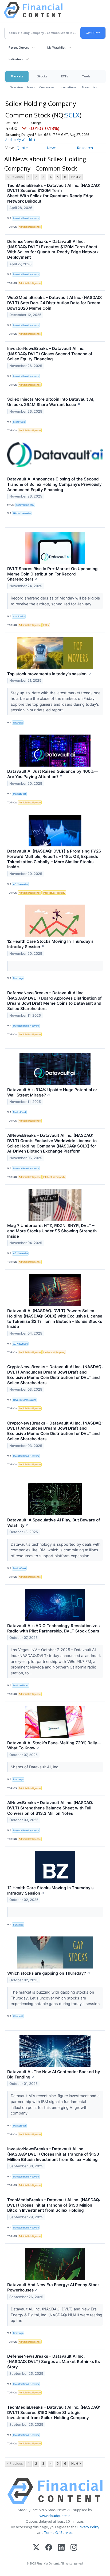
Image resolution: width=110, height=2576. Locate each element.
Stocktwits (19, 422)
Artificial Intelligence (30, 227)
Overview (16, 87)
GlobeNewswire (22, 513)
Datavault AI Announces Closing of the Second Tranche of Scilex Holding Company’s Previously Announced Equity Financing (54, 484)
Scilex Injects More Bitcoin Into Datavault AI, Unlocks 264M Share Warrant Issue (51, 402)
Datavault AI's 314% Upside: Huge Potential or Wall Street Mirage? (52, 1092)
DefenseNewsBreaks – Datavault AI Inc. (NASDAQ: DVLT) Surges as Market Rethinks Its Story (54, 2362)
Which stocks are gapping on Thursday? (49, 1973)
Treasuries (89, 87)
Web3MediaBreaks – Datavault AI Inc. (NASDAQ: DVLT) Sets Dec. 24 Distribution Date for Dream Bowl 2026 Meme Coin (55, 303)
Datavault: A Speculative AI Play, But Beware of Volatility (54, 1523)
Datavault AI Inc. (25, 505)
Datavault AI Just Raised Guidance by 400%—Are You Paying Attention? (53, 774)
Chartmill (18, 723)
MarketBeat (19, 794)
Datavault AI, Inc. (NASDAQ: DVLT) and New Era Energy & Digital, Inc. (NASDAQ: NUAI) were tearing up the (56, 2315)
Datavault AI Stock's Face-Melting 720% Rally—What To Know (54, 1745)
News (31, 87)
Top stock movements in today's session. (50, 674)
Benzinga (18, 978)
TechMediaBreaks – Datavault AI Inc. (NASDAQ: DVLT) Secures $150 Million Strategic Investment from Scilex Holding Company (54, 2413)
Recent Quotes (19, 47)
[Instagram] (74, 2548)
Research (85, 148)
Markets (17, 76)
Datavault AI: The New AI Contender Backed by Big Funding (54, 2074)
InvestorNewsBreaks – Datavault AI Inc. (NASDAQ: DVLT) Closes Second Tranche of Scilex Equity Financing (50, 354)
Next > (76, 177)
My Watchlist (56, 47)
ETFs (65, 76)
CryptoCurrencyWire (25, 1400)
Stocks (42, 76)
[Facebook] (49, 2548)
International (68, 87)
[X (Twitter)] (36, 2548)
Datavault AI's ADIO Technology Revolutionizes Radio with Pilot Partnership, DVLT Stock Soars (53, 1628)
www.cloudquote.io (55, 2516)
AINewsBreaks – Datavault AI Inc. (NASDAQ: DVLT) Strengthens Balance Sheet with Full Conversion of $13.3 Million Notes (50, 1808)
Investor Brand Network (26, 218)
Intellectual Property (54, 893)
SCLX (72, 115)
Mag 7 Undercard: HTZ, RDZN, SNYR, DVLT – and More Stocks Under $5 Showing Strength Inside (52, 1231)
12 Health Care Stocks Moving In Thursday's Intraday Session (50, 944)
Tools (86, 76)
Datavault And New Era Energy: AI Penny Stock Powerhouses (54, 2287)
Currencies (47, 87)
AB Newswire (20, 884)
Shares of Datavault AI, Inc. (36, 1767)
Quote (22, 148)
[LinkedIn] (61, 2548)
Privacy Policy (88, 2527)
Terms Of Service (58, 2532)
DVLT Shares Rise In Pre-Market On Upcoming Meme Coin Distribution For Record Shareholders (52, 574)
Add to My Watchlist (20, 140)
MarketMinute (21, 1685)
